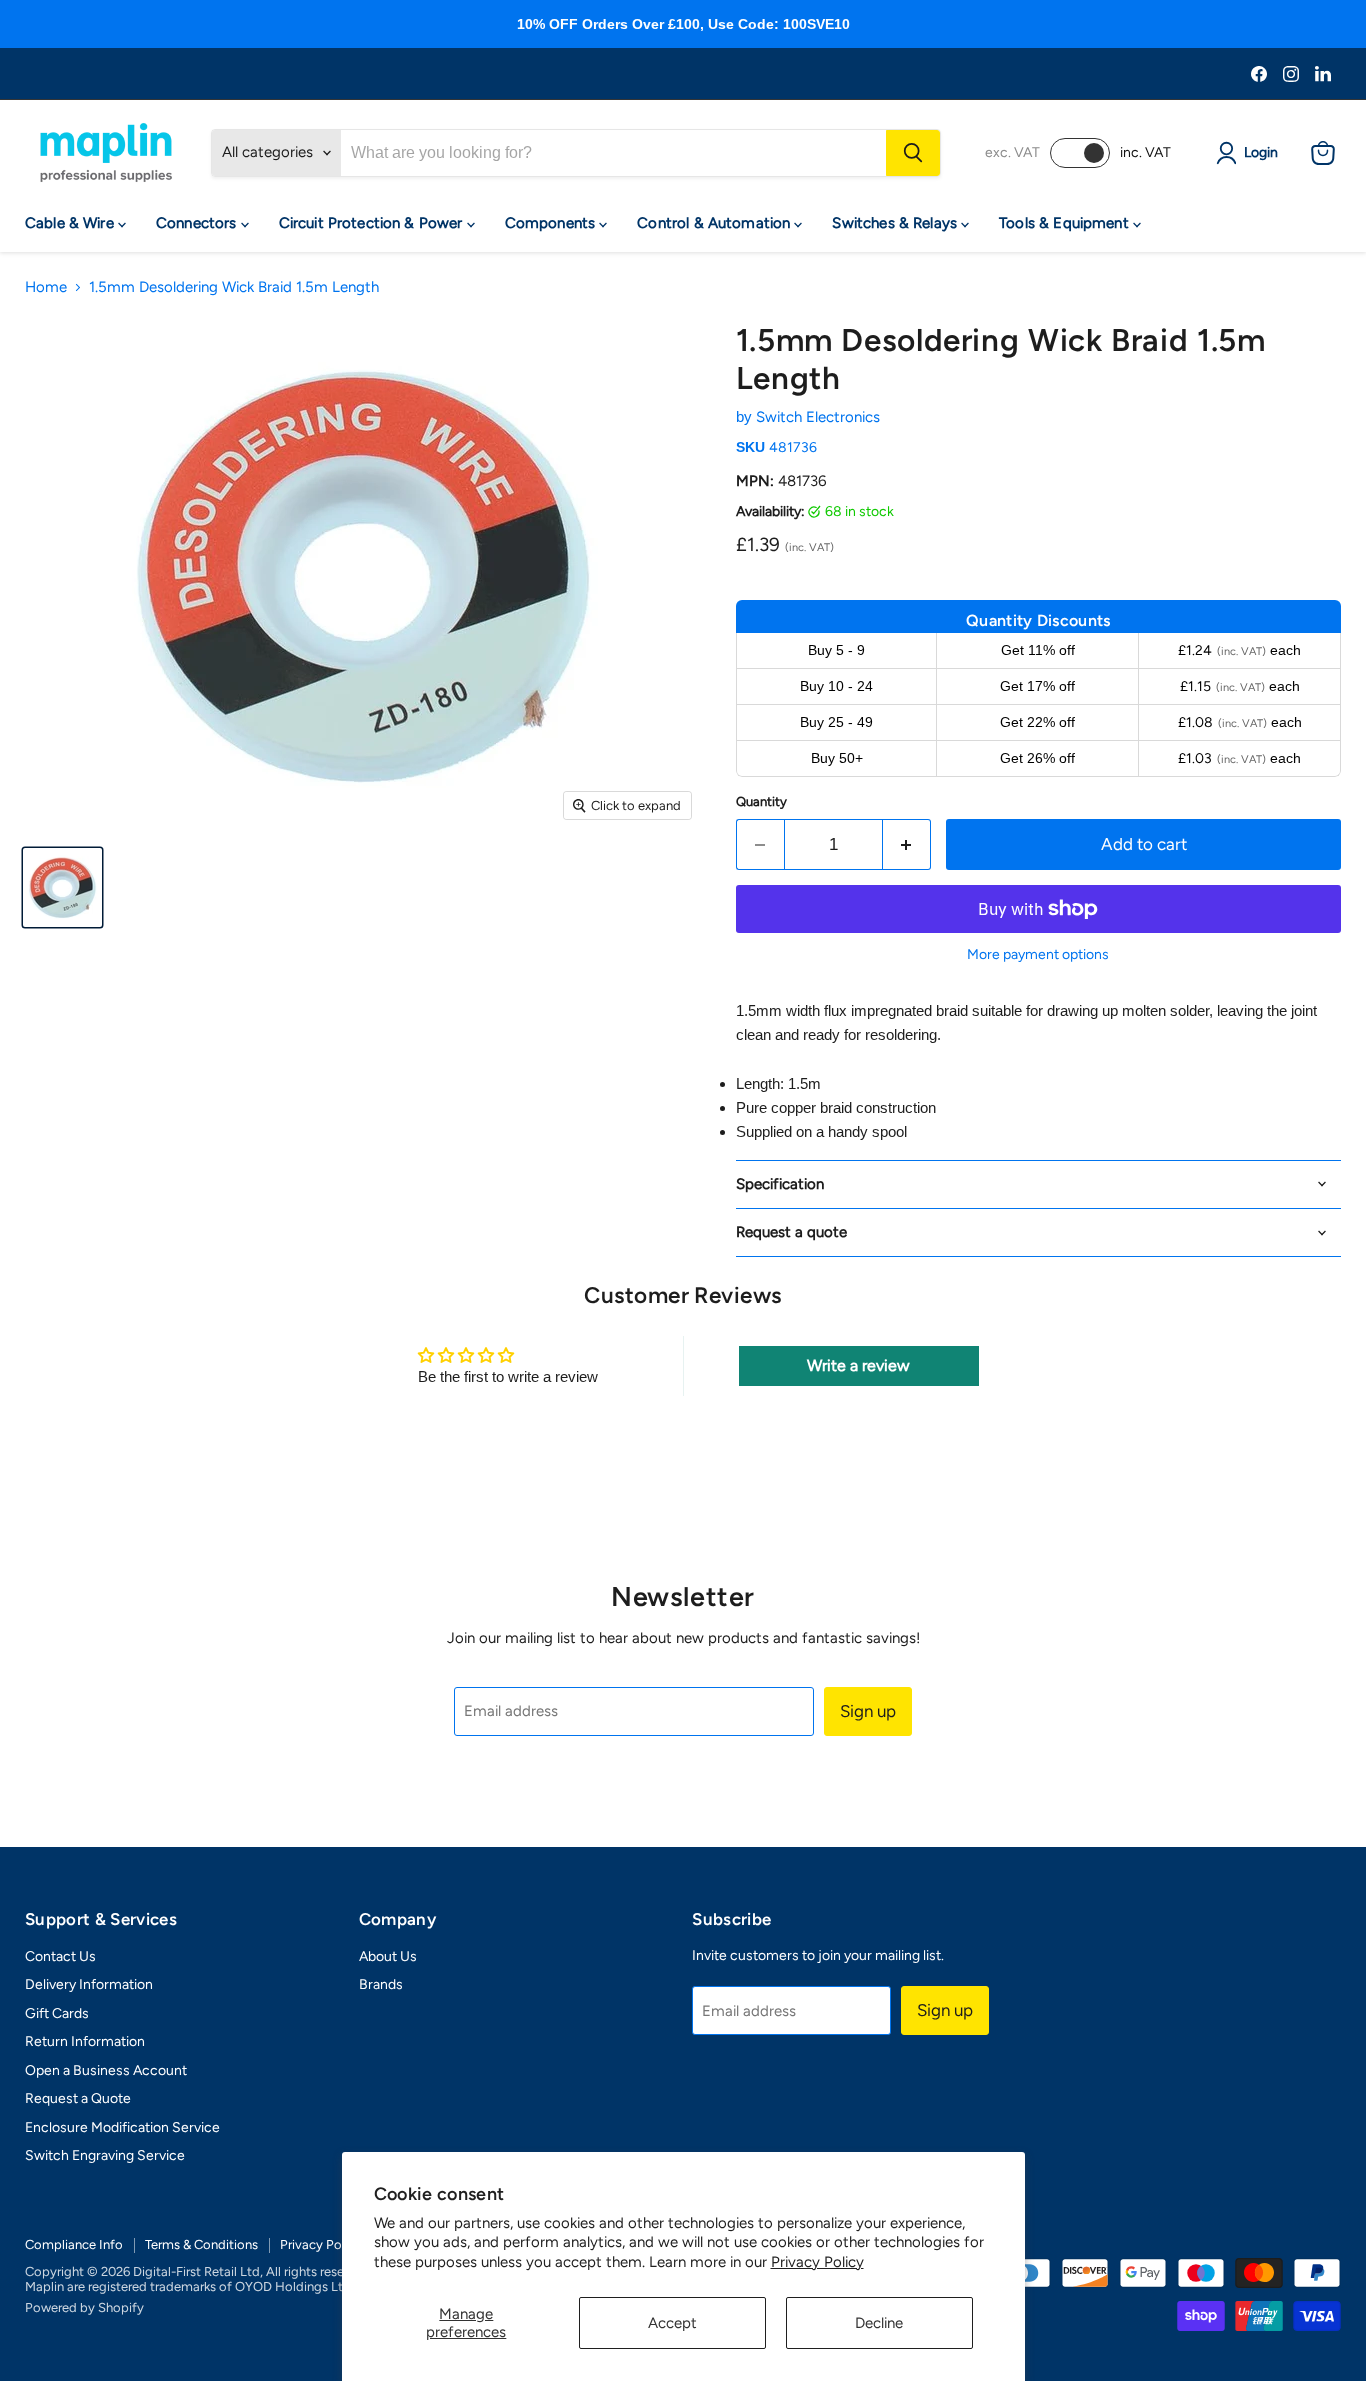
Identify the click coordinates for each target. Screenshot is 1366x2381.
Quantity (761, 801)
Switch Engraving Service (105, 2155)
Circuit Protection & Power (373, 223)
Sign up (868, 1711)
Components (552, 223)
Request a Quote (78, 2098)
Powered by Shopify (84, 2307)
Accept (672, 2323)
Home (46, 287)
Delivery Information (89, 1984)
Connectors (198, 223)
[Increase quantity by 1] (907, 844)
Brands (381, 1984)
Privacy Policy (817, 2262)
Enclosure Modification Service (122, 2127)
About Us (388, 1956)
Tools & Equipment (1066, 223)
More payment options (1038, 955)
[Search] (913, 153)
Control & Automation (715, 223)
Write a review (858, 1365)
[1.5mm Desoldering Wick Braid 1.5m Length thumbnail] (62, 887)
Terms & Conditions (201, 2244)
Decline (879, 2323)
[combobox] (613, 153)
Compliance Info (74, 2244)
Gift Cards (57, 2013)
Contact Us (60, 1956)
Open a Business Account (106, 2070)
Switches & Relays (896, 223)
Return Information (85, 2041)
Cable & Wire (71, 223)
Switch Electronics (818, 417)
